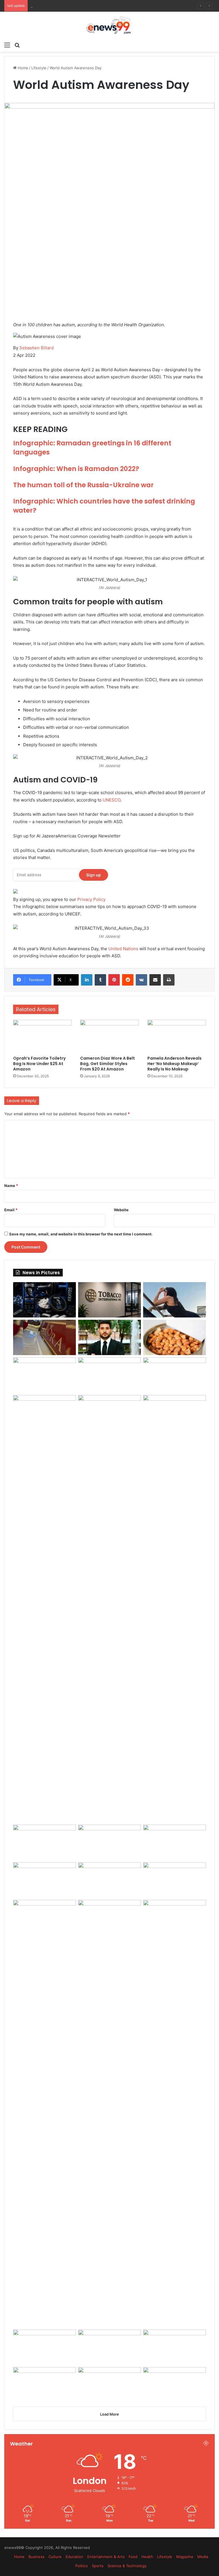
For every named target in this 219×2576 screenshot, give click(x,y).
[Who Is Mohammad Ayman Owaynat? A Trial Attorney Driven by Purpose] (109, 1337)
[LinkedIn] (87, 980)
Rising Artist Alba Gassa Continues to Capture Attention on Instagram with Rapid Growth (110, 6)
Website (121, 1210)
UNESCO (111, 800)
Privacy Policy (91, 899)
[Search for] (17, 45)
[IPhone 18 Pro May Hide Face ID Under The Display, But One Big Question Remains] (44, 1842)
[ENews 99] (109, 25)
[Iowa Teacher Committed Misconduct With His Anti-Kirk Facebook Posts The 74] (44, 2347)
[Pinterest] (114, 980)
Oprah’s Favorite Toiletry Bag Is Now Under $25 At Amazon (39, 1064)
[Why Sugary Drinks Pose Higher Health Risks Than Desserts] (109, 1880)
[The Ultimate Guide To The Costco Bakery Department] (175, 2385)
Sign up (94, 875)
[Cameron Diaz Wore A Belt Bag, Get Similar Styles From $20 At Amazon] (109, 1036)
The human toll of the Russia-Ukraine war (83, 485)
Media (203, 2557)
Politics (82, 2566)
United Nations (123, 949)
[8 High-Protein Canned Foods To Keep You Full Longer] (175, 1337)
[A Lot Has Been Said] (109, 1842)
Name (11, 1186)
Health (147, 2557)
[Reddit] (128, 980)
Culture (55, 2557)
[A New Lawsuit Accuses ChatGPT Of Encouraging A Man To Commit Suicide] (109, 2347)
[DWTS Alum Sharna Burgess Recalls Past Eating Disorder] (175, 1842)
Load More (109, 2414)
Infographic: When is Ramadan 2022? (76, 469)
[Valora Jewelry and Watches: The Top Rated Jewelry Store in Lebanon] (44, 1337)
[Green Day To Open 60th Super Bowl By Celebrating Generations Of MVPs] (175, 1880)
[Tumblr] (100, 980)
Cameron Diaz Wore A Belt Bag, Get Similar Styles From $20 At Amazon (108, 1064)
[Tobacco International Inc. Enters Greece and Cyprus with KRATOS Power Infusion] (109, 1300)
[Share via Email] (155, 980)
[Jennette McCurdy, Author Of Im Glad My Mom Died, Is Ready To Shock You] (109, 1375)
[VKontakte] (141, 980)
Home (22, 68)
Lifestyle (39, 68)
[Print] (169, 980)
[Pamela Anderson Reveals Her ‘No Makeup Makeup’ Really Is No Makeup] (177, 1036)
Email (11, 1210)
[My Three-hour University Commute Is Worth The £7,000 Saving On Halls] (109, 1609)
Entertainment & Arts (106, 2557)
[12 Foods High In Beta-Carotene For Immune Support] (44, 1880)
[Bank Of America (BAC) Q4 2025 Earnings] (109, 2114)
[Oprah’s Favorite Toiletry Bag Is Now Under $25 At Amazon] (42, 1036)
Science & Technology (127, 2566)
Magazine (185, 2557)
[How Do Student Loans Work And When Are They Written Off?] (175, 2114)
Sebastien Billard (36, 348)
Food (133, 2557)
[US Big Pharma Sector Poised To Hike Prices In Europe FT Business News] (44, 1609)
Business (36, 2557)
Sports (98, 2566)
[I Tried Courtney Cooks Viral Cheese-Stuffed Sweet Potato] (44, 1375)
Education (74, 2557)
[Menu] (7, 45)
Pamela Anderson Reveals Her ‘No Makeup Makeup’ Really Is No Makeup (175, 1064)
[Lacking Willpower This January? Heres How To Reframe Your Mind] (109, 2385)
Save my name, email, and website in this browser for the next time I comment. (81, 1234)
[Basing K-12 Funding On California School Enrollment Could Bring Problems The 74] (175, 1413)
